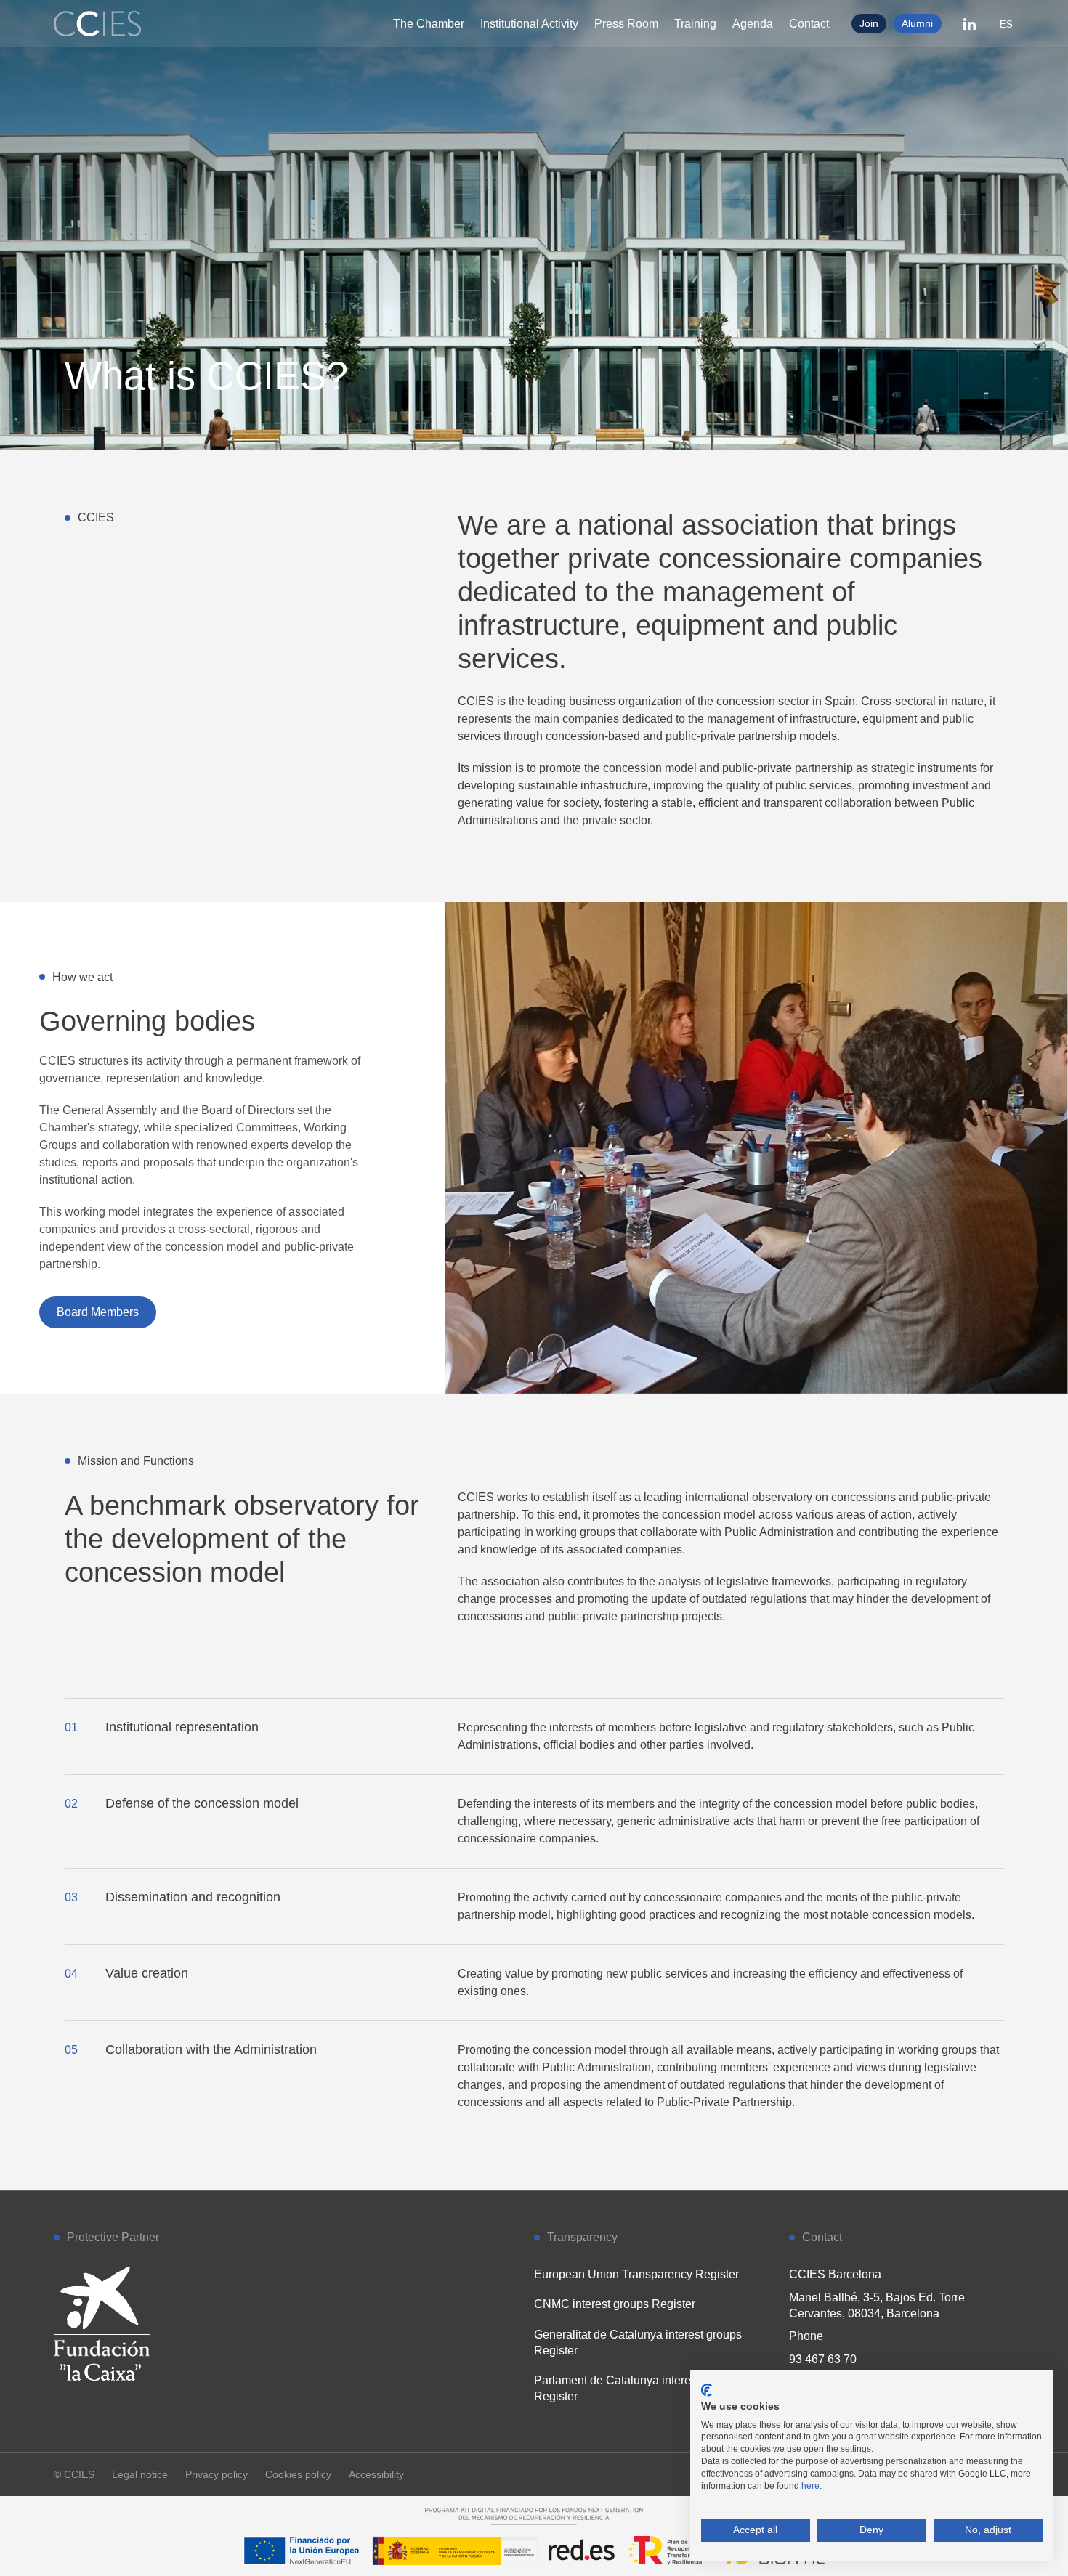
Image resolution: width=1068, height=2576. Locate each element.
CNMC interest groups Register (615, 2304)
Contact (809, 24)
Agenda (753, 24)
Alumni (917, 23)
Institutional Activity (529, 24)
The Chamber (429, 24)
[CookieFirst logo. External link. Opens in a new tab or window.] (707, 2390)
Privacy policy (217, 2474)
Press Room (626, 24)
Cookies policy (298, 2474)
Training (695, 24)
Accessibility (376, 2474)
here (810, 2486)
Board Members (98, 1312)
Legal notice (140, 2474)
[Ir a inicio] (97, 24)
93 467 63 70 (823, 2359)
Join (869, 23)
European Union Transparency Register (636, 2274)
